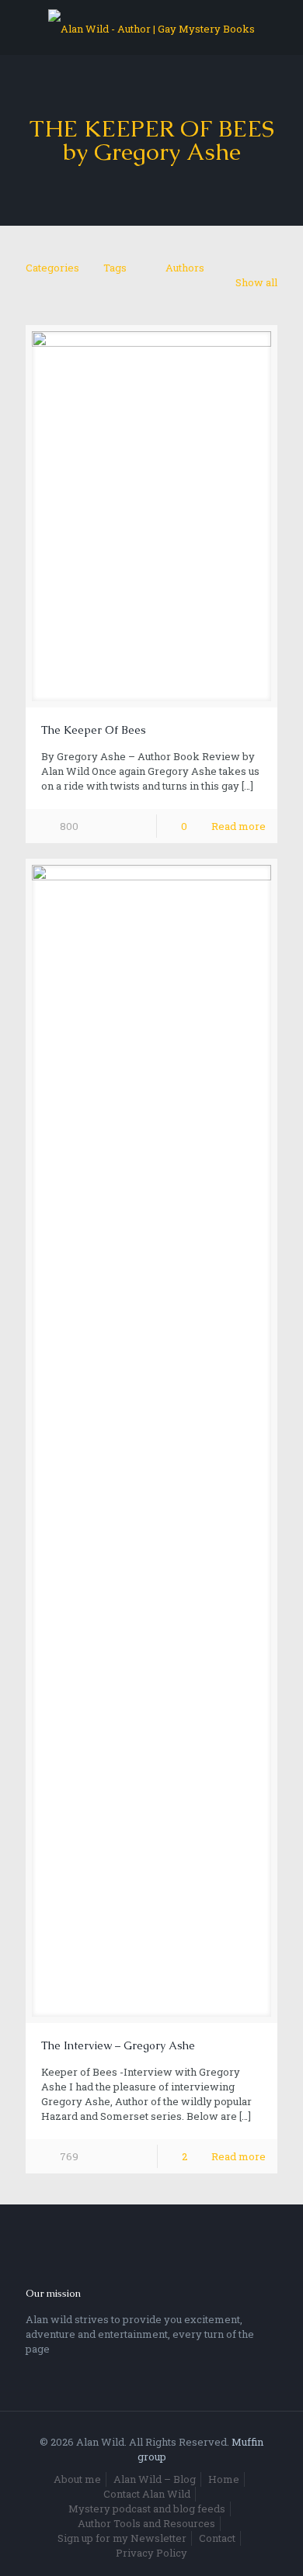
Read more (239, 826)
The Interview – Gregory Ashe (118, 2045)
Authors (185, 268)
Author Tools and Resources (146, 2523)
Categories (52, 268)
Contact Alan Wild (147, 2494)
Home (224, 2479)
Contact (217, 2538)
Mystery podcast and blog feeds (147, 2509)
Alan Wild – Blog (155, 2479)
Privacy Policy (151, 2553)
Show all (256, 282)
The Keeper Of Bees (94, 730)
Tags (115, 268)
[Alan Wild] (151, 27)
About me (77, 2479)
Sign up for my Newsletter (122, 2538)
